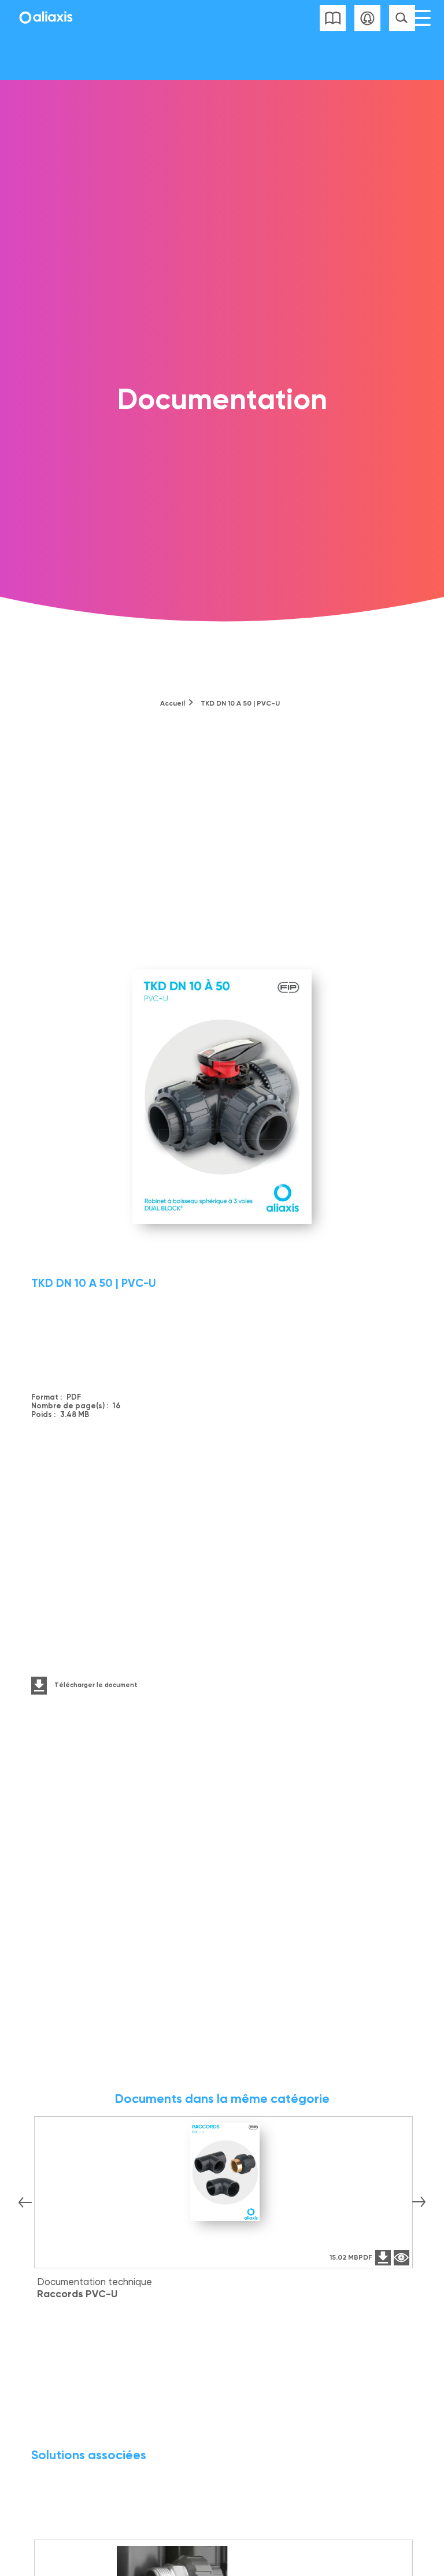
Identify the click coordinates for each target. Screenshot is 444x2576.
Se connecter (367, 18)
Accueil (173, 703)
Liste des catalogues (333, 18)
